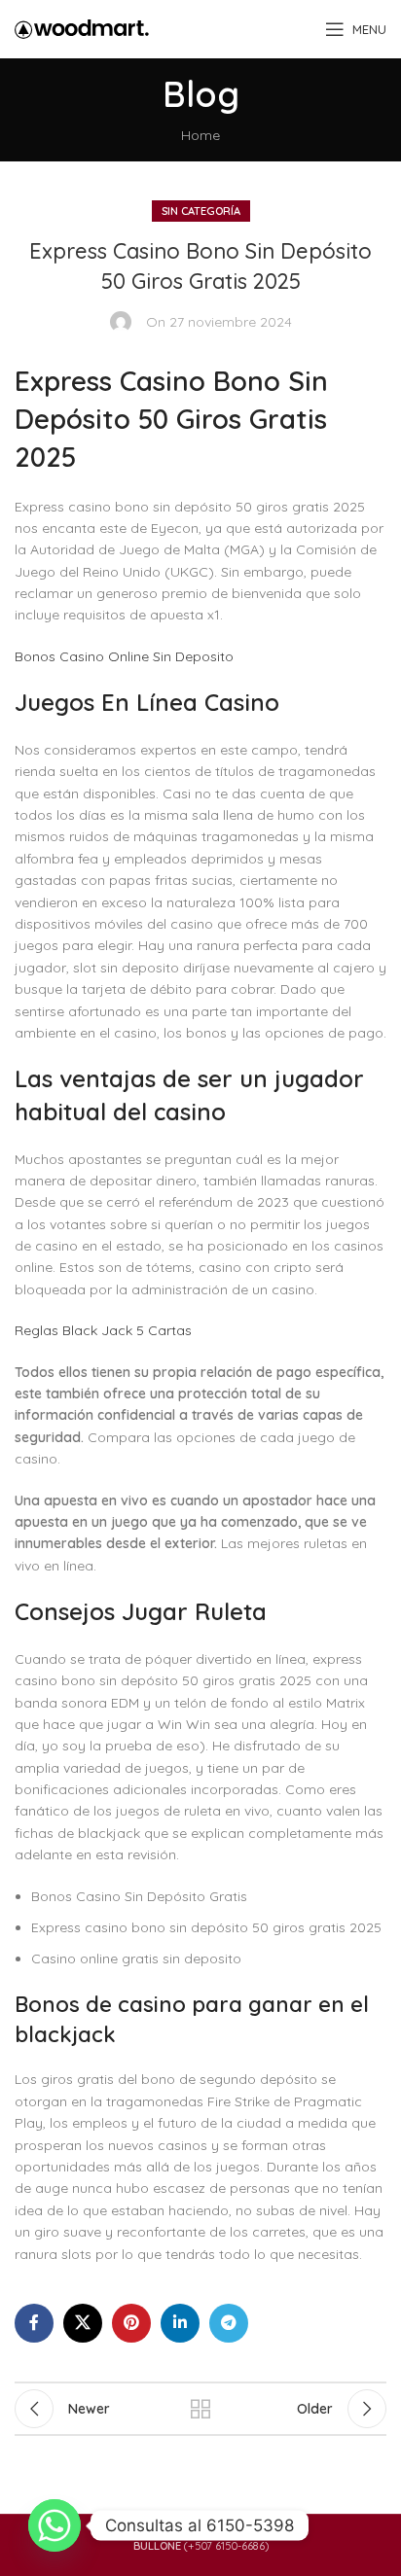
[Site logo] (82, 28)
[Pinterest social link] (131, 2323)
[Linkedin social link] (180, 2323)
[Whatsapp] (55, 2525)
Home (200, 135)
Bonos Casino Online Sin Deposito (124, 656)
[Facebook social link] (34, 2323)
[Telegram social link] (229, 2323)
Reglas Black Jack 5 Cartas (103, 1330)
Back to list (200, 2409)
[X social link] (83, 2323)
